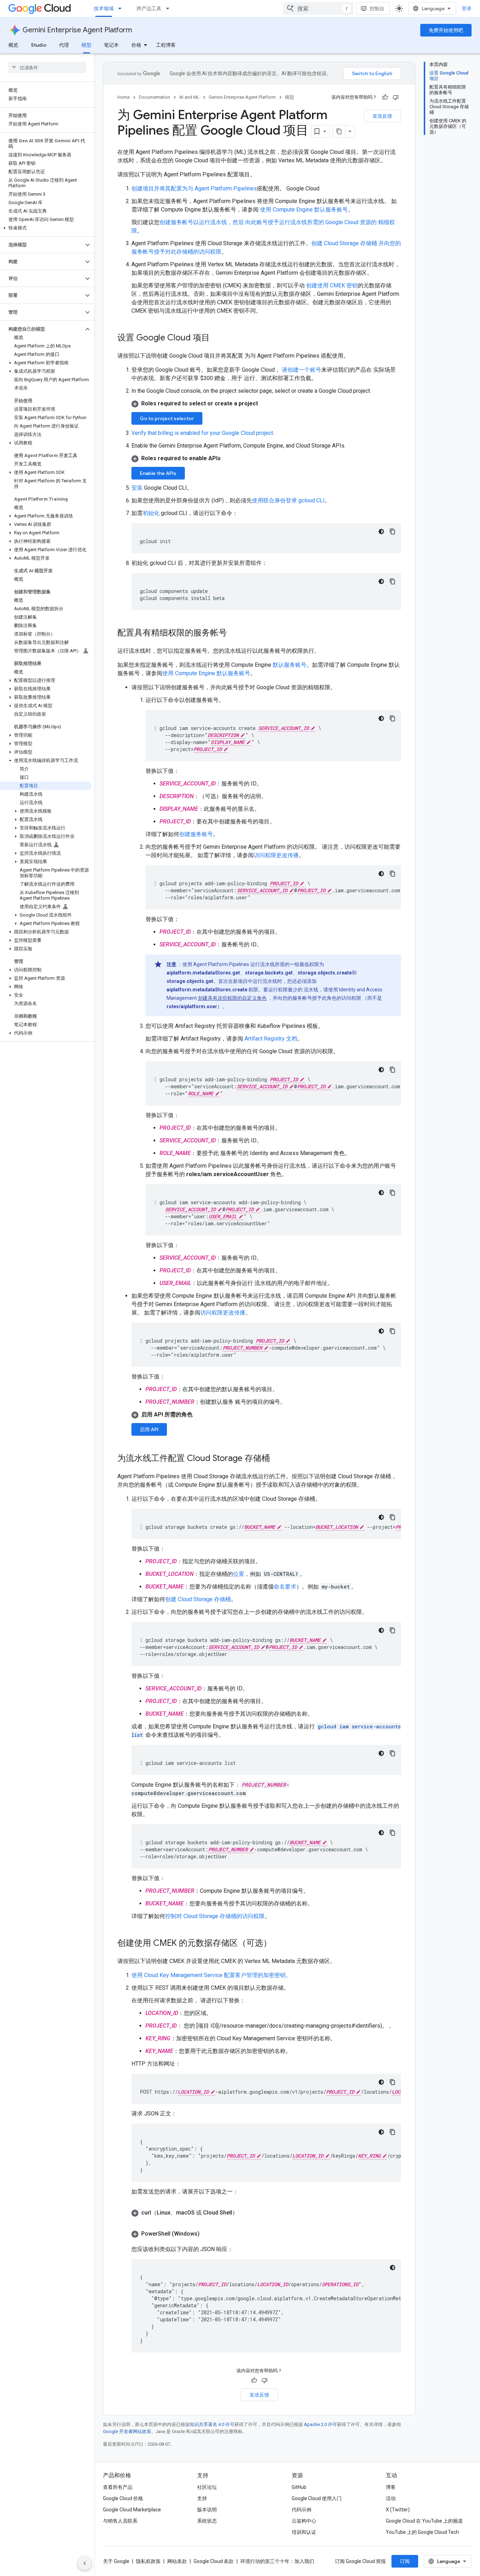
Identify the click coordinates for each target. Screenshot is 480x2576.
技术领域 (104, 8)
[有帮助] (385, 97)
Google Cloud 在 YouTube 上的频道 (424, 2521)
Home (124, 97)
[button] (46, 228)
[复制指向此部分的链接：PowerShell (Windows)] (207, 2234)
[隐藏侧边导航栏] (85, 2563)
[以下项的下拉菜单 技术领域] (122, 8)
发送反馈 (382, 116)
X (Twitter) (398, 2510)
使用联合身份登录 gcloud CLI (288, 500)
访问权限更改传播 (276, 855)
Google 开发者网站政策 (127, 2431)
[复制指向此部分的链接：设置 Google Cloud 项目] (217, 338)
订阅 (405, 2561)
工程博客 (166, 45)
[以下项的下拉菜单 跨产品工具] (170, 8)
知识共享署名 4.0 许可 (212, 2424)
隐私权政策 (148, 2561)
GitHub (299, 2487)
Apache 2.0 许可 (320, 2424)
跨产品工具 (149, 8)
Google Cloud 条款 (214, 2561)
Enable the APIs (158, 473)
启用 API (149, 1429)
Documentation (154, 97)
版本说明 (207, 2510)
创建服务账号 (196, 834)
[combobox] (318, 8)
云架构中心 (304, 2521)
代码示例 (301, 2510)
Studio (39, 45)
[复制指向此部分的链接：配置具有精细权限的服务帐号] (234, 633)
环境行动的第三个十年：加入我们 (277, 2561)
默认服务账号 (290, 665)
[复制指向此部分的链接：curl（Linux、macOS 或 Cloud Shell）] (245, 2213)
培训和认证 (304, 2532)
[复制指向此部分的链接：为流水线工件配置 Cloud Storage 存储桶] (277, 1459)
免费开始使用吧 (446, 30)
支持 (202, 2498)
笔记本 (111, 45)
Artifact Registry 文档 (271, 1039)
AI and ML (189, 97)
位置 (239, 1574)
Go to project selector (167, 418)
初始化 (151, 513)
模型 (86, 45)
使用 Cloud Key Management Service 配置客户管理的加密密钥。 (211, 1975)
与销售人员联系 (120, 2521)
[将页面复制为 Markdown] (339, 131)
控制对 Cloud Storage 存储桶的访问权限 (215, 1916)
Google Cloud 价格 (123, 2498)
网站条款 (177, 2561)
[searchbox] (47, 67)
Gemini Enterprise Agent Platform (77, 30)
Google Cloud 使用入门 (317, 2498)
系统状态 (207, 2521)
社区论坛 (207, 2487)
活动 (391, 2498)
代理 (64, 45)
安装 (137, 488)
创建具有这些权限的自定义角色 (232, 998)
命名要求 (285, 1587)
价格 (136, 45)
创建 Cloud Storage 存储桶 (198, 1599)
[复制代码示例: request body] (393, 2132)
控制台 (377, 8)
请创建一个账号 (301, 370)
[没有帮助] (396, 97)
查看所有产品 (118, 2487)
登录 (467, 8)
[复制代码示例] (393, 531)
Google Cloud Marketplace (132, 2510)
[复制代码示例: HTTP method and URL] (393, 2082)
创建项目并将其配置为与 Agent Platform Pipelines (194, 188)
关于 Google (116, 2561)
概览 (13, 45)
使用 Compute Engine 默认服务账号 (304, 210)
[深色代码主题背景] (381, 531)
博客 (391, 2487)
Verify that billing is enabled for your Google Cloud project (202, 433)
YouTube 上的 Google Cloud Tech (422, 2532)
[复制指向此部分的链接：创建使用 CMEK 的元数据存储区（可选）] (279, 1944)
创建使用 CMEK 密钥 (332, 285)
